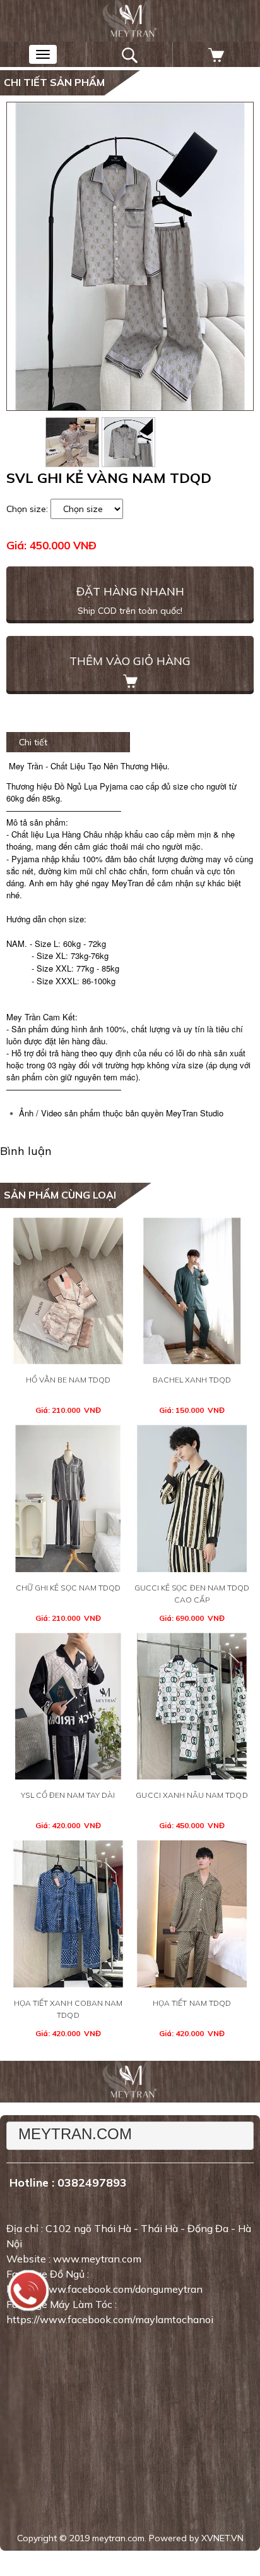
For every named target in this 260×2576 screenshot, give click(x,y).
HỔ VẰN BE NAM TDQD (68, 1380)
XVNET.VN (222, 2538)
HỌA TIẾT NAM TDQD (192, 2003)
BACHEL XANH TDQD (192, 1380)
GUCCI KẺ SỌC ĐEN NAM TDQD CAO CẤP (192, 1594)
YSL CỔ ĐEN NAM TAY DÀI (68, 1795)
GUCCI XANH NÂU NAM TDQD (192, 1795)
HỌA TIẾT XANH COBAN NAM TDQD (68, 2009)
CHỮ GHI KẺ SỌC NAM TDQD (68, 1588)
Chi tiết (33, 742)
